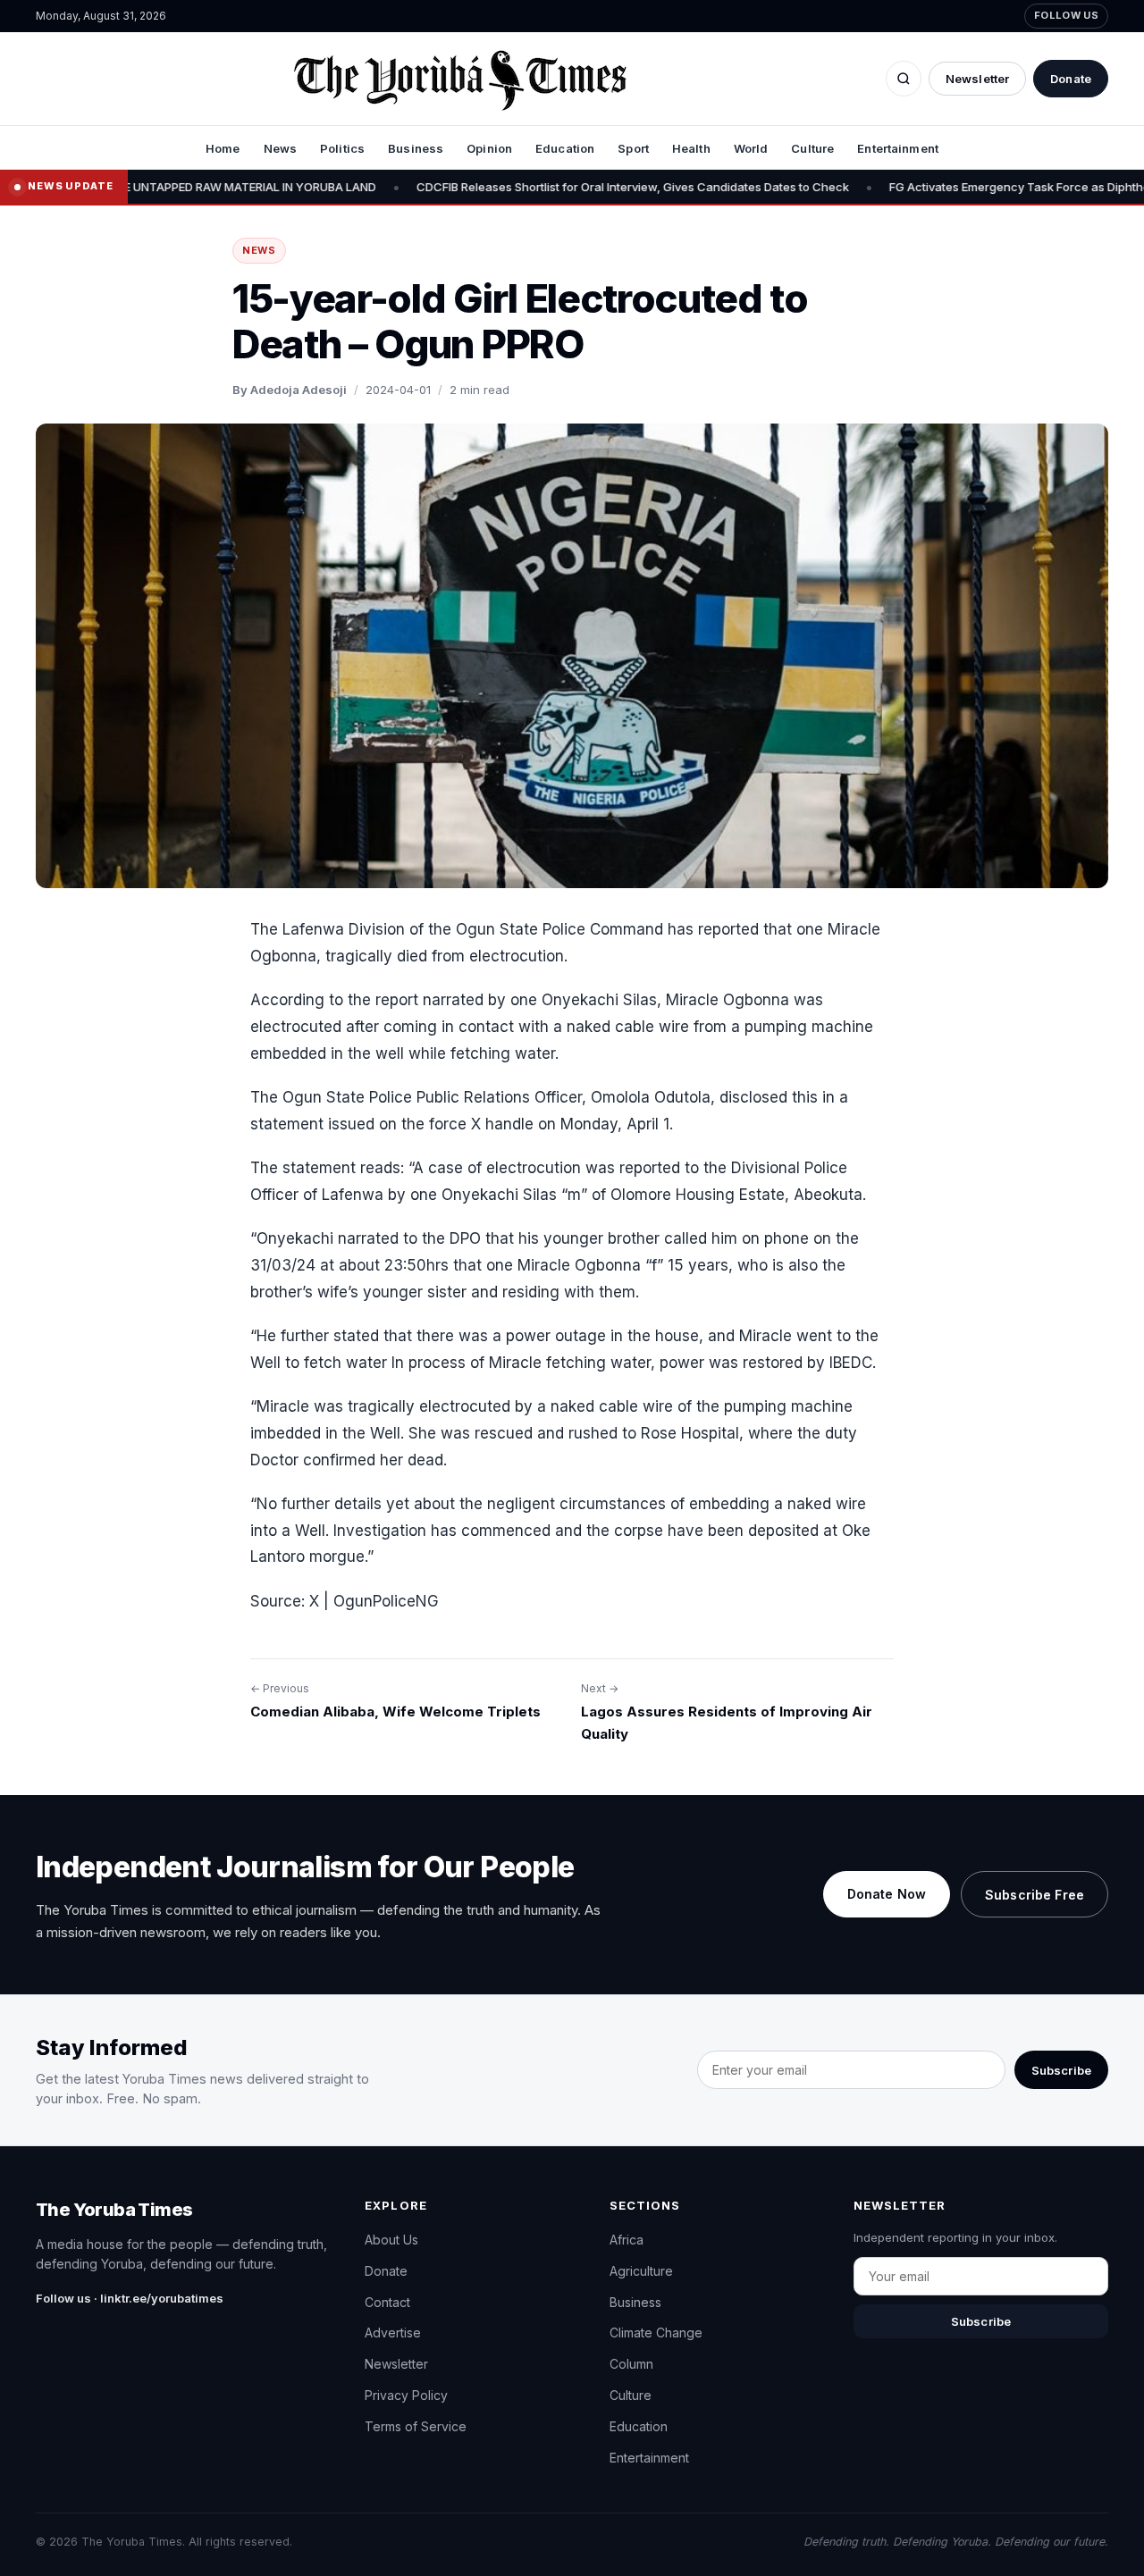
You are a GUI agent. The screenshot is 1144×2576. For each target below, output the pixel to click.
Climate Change (656, 2333)
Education (565, 148)
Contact (387, 2302)
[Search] (904, 79)
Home (223, 148)
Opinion (489, 148)
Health (691, 148)
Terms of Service (416, 2426)
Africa (627, 2240)
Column (631, 2364)
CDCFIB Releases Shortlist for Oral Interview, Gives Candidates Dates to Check (500, 187)
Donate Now (887, 1894)
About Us (391, 2240)
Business (416, 148)
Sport (633, 148)
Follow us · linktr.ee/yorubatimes (130, 2298)
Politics (342, 148)
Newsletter (977, 79)
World (751, 148)
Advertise (393, 2333)
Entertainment (898, 148)
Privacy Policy (406, 2395)
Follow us (1066, 15)
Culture (812, 148)
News (281, 148)
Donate (1071, 79)
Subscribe (1061, 2070)
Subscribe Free (1035, 1895)
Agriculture (641, 2271)
